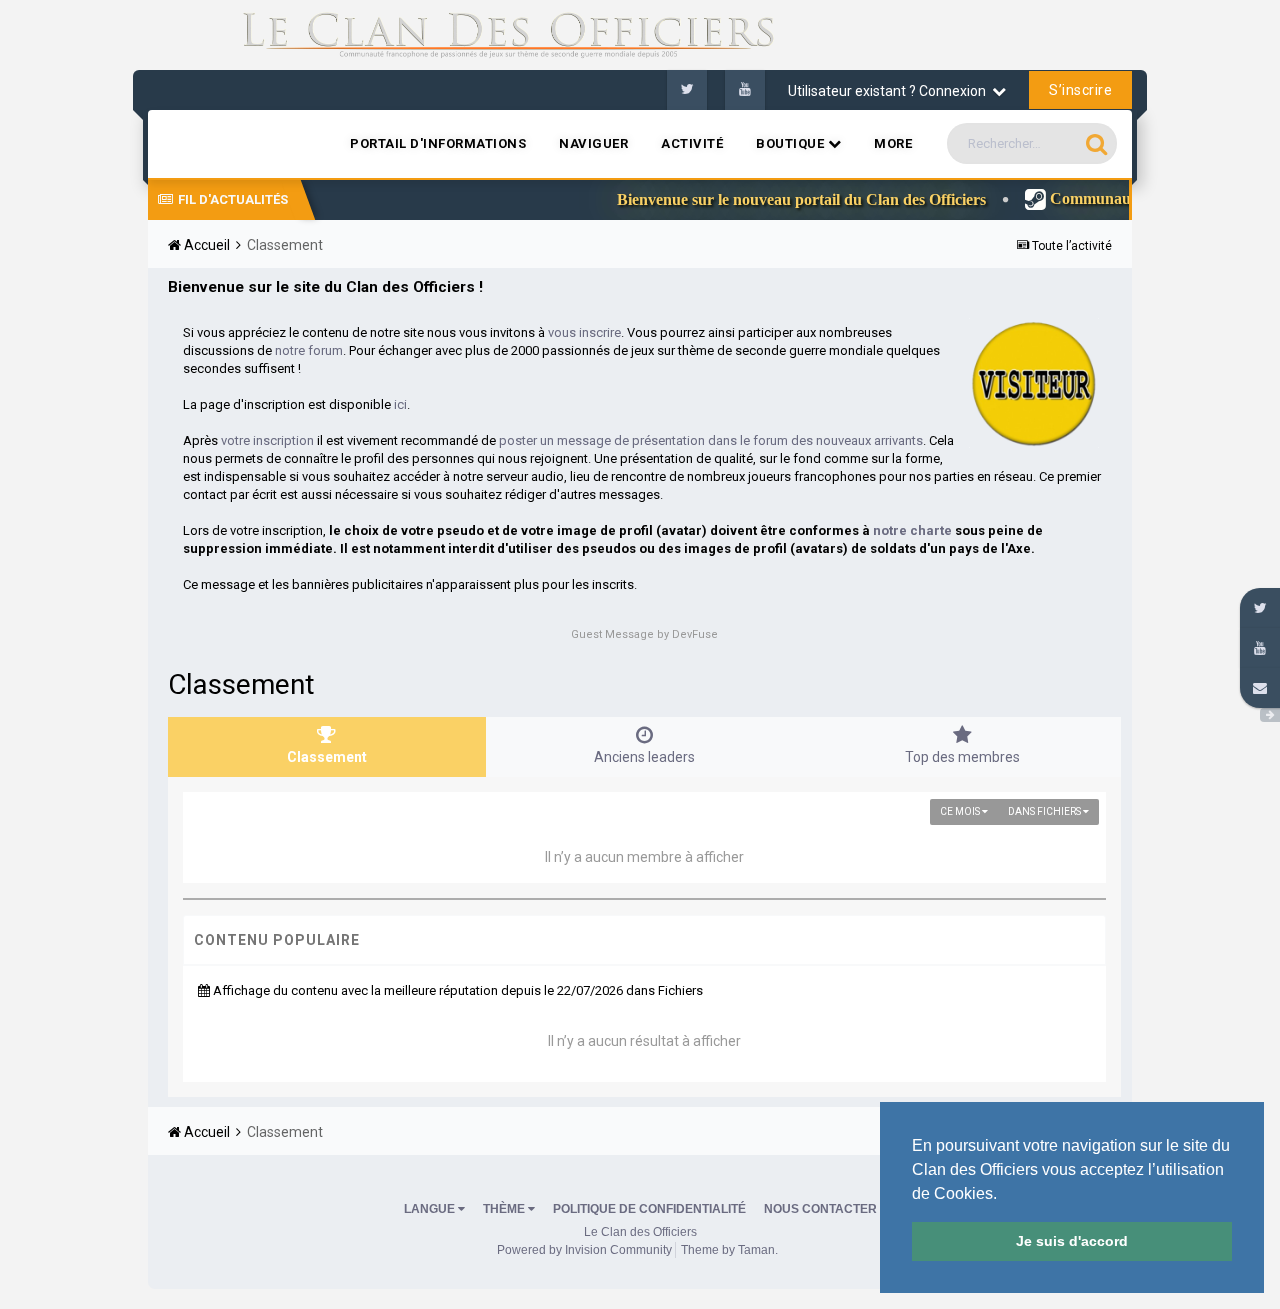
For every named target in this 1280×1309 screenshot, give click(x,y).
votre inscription (267, 440)
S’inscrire (1080, 90)
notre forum (309, 350)
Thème (505, 1209)
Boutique (792, 143)
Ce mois (961, 811)
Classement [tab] (327, 757)
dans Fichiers (1045, 811)
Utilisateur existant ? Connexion (890, 91)
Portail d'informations (438, 143)
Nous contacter (820, 1209)
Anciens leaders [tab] (644, 757)
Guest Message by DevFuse (644, 634)
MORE (893, 143)
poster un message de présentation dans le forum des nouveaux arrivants (711, 440)
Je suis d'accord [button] (1072, 1241)
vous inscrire (584, 332)
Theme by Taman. (729, 1250)
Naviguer (593, 143)
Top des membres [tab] (962, 757)
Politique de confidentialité (649, 1209)
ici (400, 404)
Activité (692, 143)
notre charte (912, 530)
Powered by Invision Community (584, 1250)
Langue (431, 1209)
